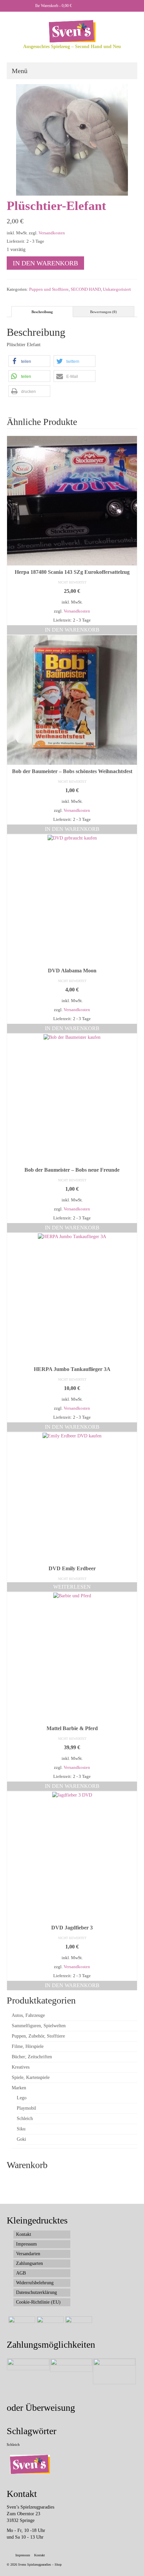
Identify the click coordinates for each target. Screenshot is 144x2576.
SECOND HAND (86, 289)
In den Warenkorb (45, 263)
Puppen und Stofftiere (49, 289)
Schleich (13, 2445)
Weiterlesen (72, 1587)
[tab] (42, 312)
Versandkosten (52, 233)
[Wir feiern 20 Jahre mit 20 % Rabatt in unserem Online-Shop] (49, 2325)
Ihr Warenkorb (53, 6)
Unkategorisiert (117, 289)
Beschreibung (42, 312)
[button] (29, 361)
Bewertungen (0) (103, 312)
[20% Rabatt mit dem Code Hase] (78, 2325)
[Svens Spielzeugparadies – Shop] (72, 31)
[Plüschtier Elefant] (72, 139)
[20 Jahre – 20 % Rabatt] (21, 2325)
